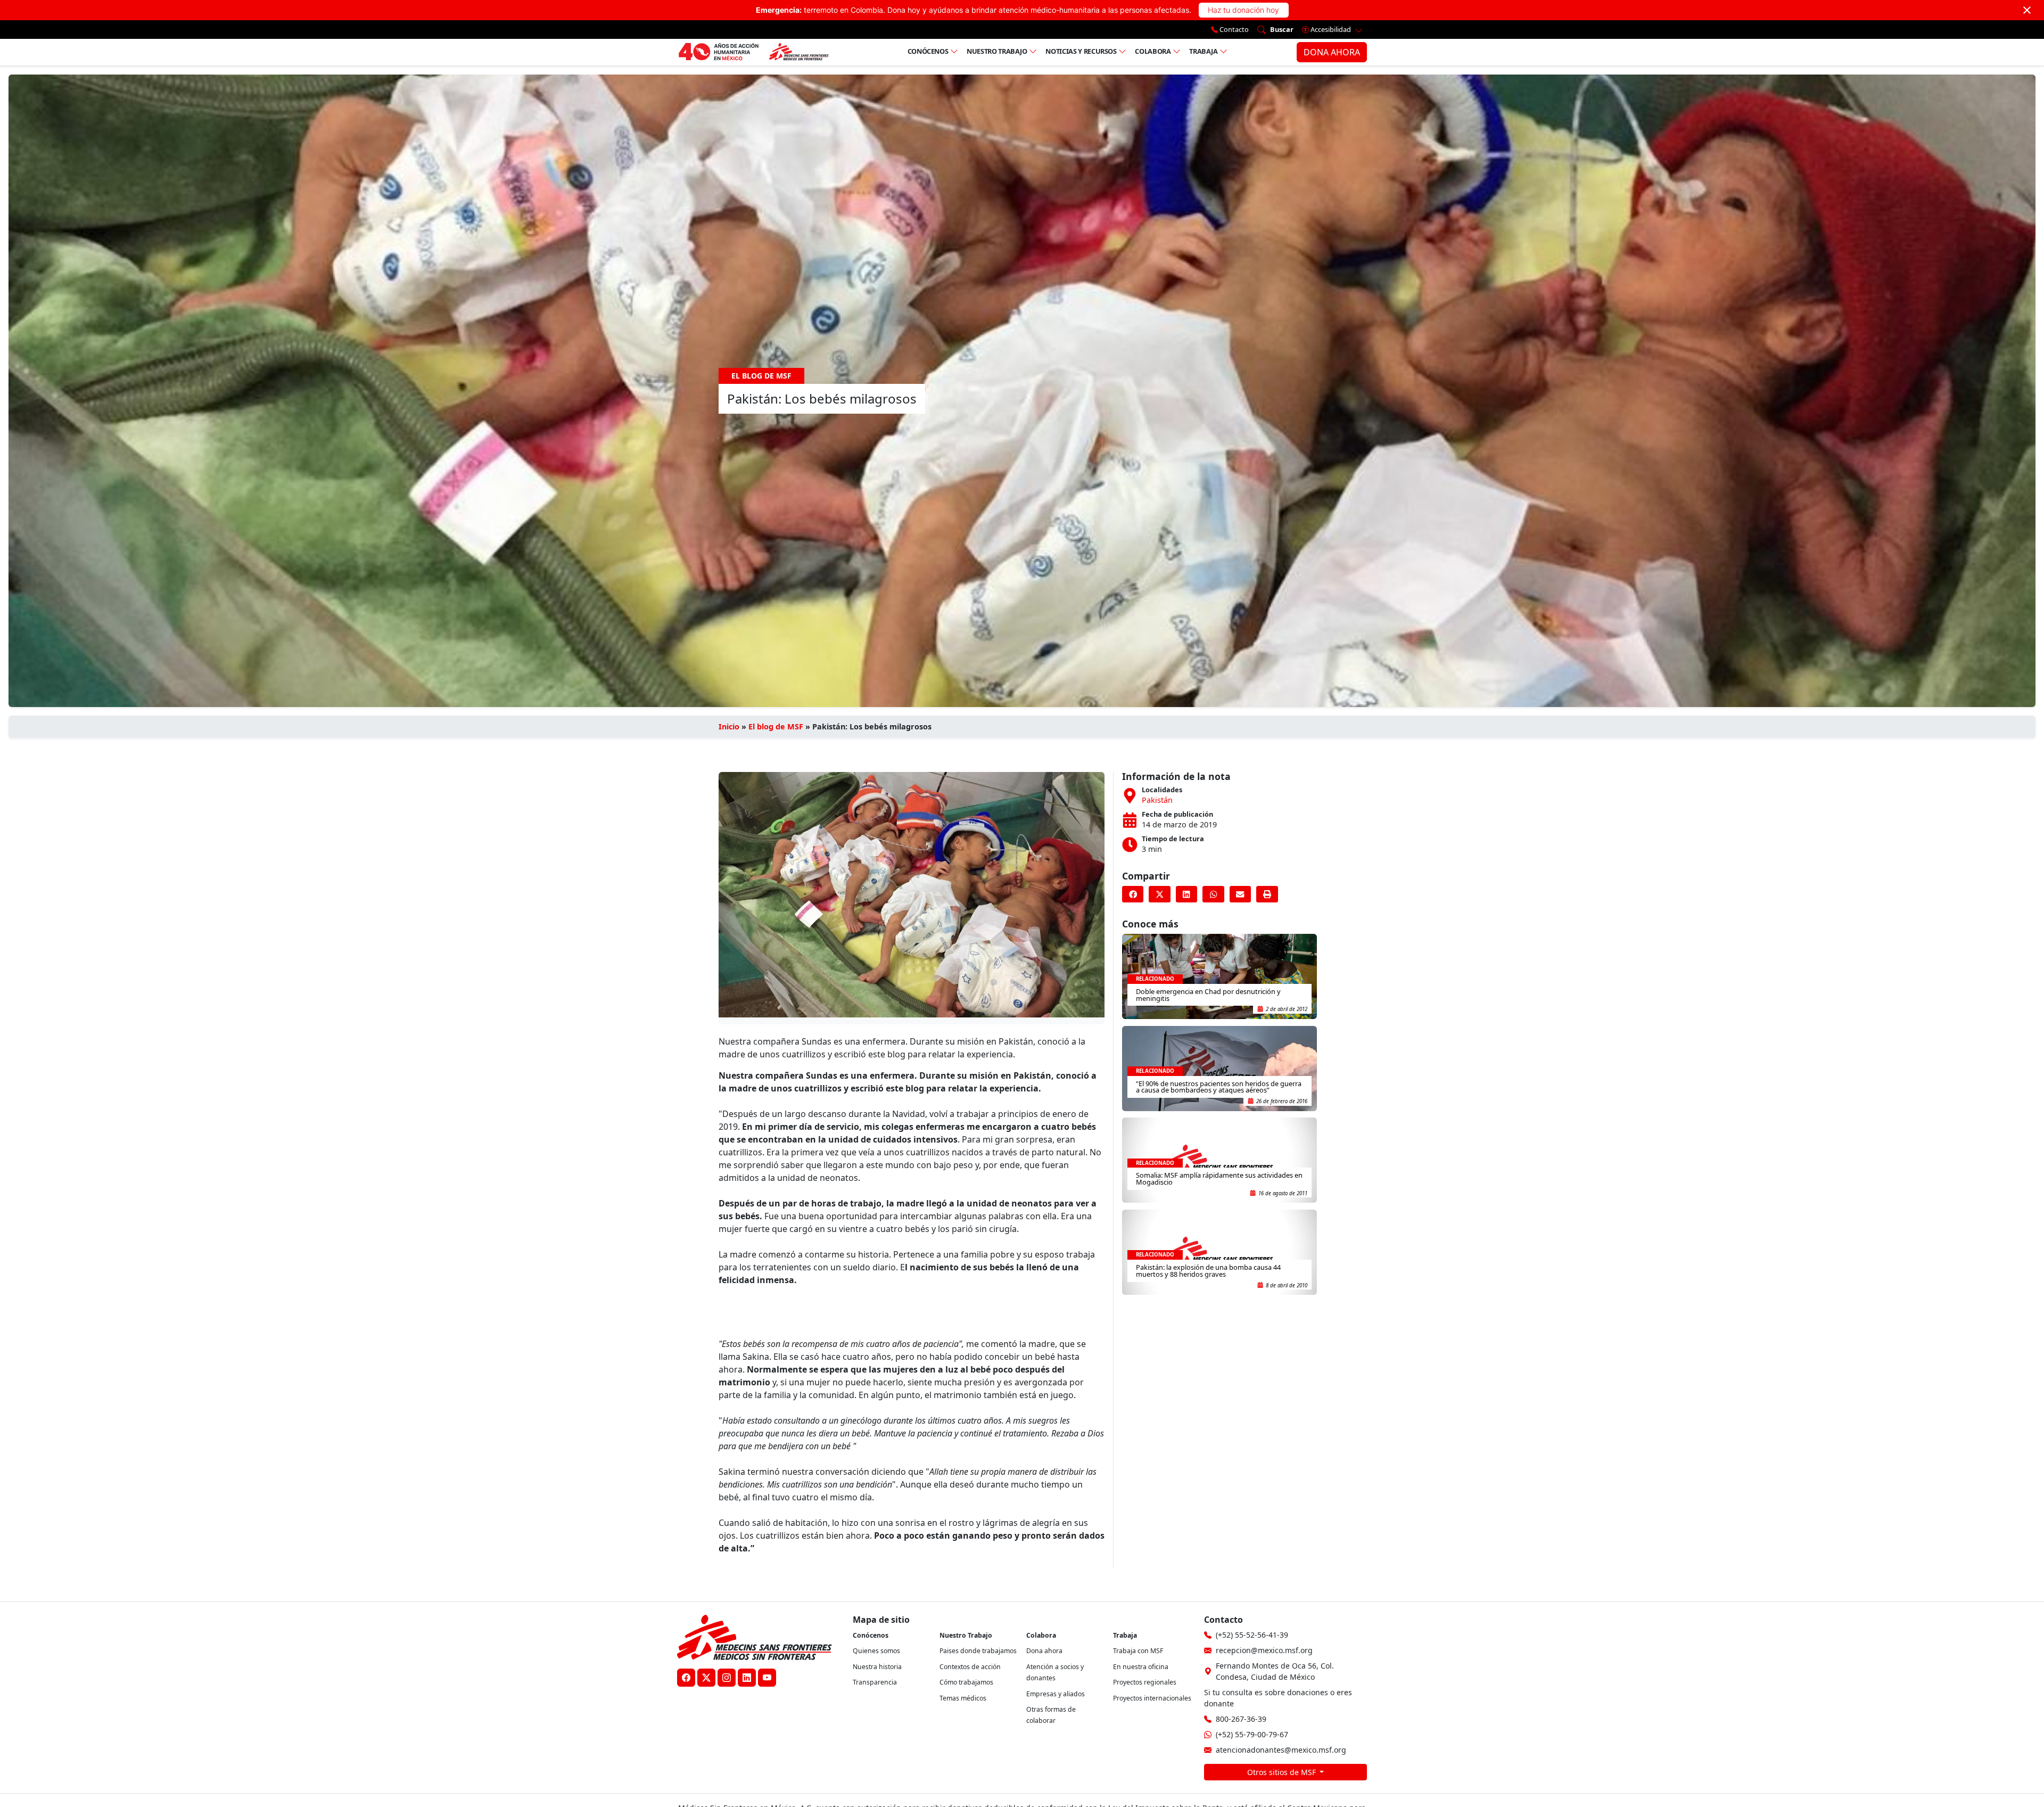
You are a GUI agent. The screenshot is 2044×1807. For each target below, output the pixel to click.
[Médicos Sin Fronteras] (753, 52)
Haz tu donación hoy (1243, 10)
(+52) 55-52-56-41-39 (1252, 1635)
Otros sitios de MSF (1283, 1772)
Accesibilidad (1331, 29)
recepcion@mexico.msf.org (1264, 1650)
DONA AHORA (1332, 52)
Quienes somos (876, 1651)
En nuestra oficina (1141, 1667)
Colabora (1153, 51)
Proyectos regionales (1145, 1682)
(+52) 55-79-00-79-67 (1252, 1734)
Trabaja (1204, 51)
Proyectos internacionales (1152, 1698)
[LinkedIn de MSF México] (747, 1678)
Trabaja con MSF (1138, 1651)
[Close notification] (2027, 10)
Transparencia (875, 1682)
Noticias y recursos (1081, 51)
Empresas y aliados (1056, 1694)
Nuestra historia (877, 1667)
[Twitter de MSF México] (706, 1678)
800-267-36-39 (1241, 1719)
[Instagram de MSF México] (727, 1678)
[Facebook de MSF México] (686, 1678)
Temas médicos (963, 1698)
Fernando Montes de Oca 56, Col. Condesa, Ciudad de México (1275, 1671)
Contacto (1233, 29)
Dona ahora (1044, 1651)
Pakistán (1157, 800)
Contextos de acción (970, 1667)
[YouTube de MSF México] (767, 1678)
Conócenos (928, 51)
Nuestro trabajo (997, 51)
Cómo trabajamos (966, 1682)
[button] (1133, 894)
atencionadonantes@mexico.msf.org (1281, 1750)
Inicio (729, 726)
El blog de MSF (776, 726)
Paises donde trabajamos (978, 1651)
